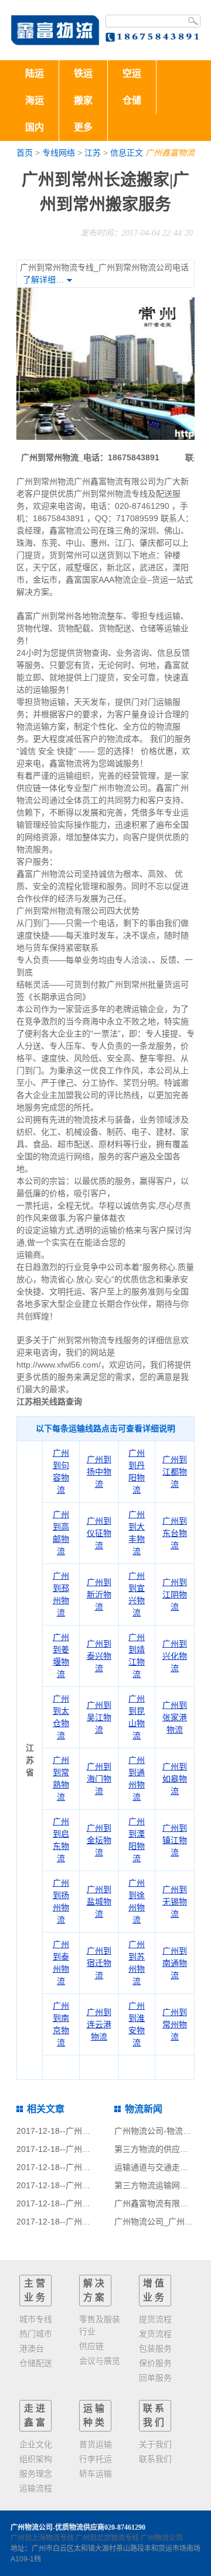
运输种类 (95, 2415)
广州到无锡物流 (175, 1902)
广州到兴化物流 (175, 1656)
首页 (25, 153)
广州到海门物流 (99, 1779)
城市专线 (36, 2319)
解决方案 (95, 2290)
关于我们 (155, 2444)
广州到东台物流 (175, 1533)
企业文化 (36, 2444)
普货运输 (96, 2444)
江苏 (93, 153)
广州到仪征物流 (99, 1533)
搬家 (83, 100)
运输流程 (36, 2488)
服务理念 (36, 2474)
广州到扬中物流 (99, 1472)
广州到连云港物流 (99, 2024)
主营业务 (36, 2290)
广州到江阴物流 (175, 1594)
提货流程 (155, 2319)
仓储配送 (36, 2363)
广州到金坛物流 (99, 1840)
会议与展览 (100, 2361)
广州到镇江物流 (175, 1840)
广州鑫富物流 (170, 153)
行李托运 (96, 2459)
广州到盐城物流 (99, 1902)
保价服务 (155, 2363)
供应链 (91, 2346)
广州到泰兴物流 (99, 1656)
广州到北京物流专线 (107, 2538)
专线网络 (59, 153)
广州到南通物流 (175, 1963)
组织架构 (36, 2459)
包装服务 (155, 2348)
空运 (132, 73)
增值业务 (155, 2290)
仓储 (132, 100)
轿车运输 (96, 2474)
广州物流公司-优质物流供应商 (57, 2527)
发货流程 (155, 2334)
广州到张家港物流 (175, 1717)
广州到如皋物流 (175, 1779)
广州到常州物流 (175, 2024)
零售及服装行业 (100, 2325)
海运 (35, 100)
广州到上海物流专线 (42, 2538)
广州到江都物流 (175, 1472)
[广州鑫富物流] (55, 30)
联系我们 (155, 2415)
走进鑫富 (36, 2415)
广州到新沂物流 (99, 1594)
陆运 (35, 73)
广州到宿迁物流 (99, 1963)
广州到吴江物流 (99, 1717)
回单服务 (155, 2378)
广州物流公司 (162, 2538)
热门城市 (36, 2334)
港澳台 (32, 2348)
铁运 (83, 73)
